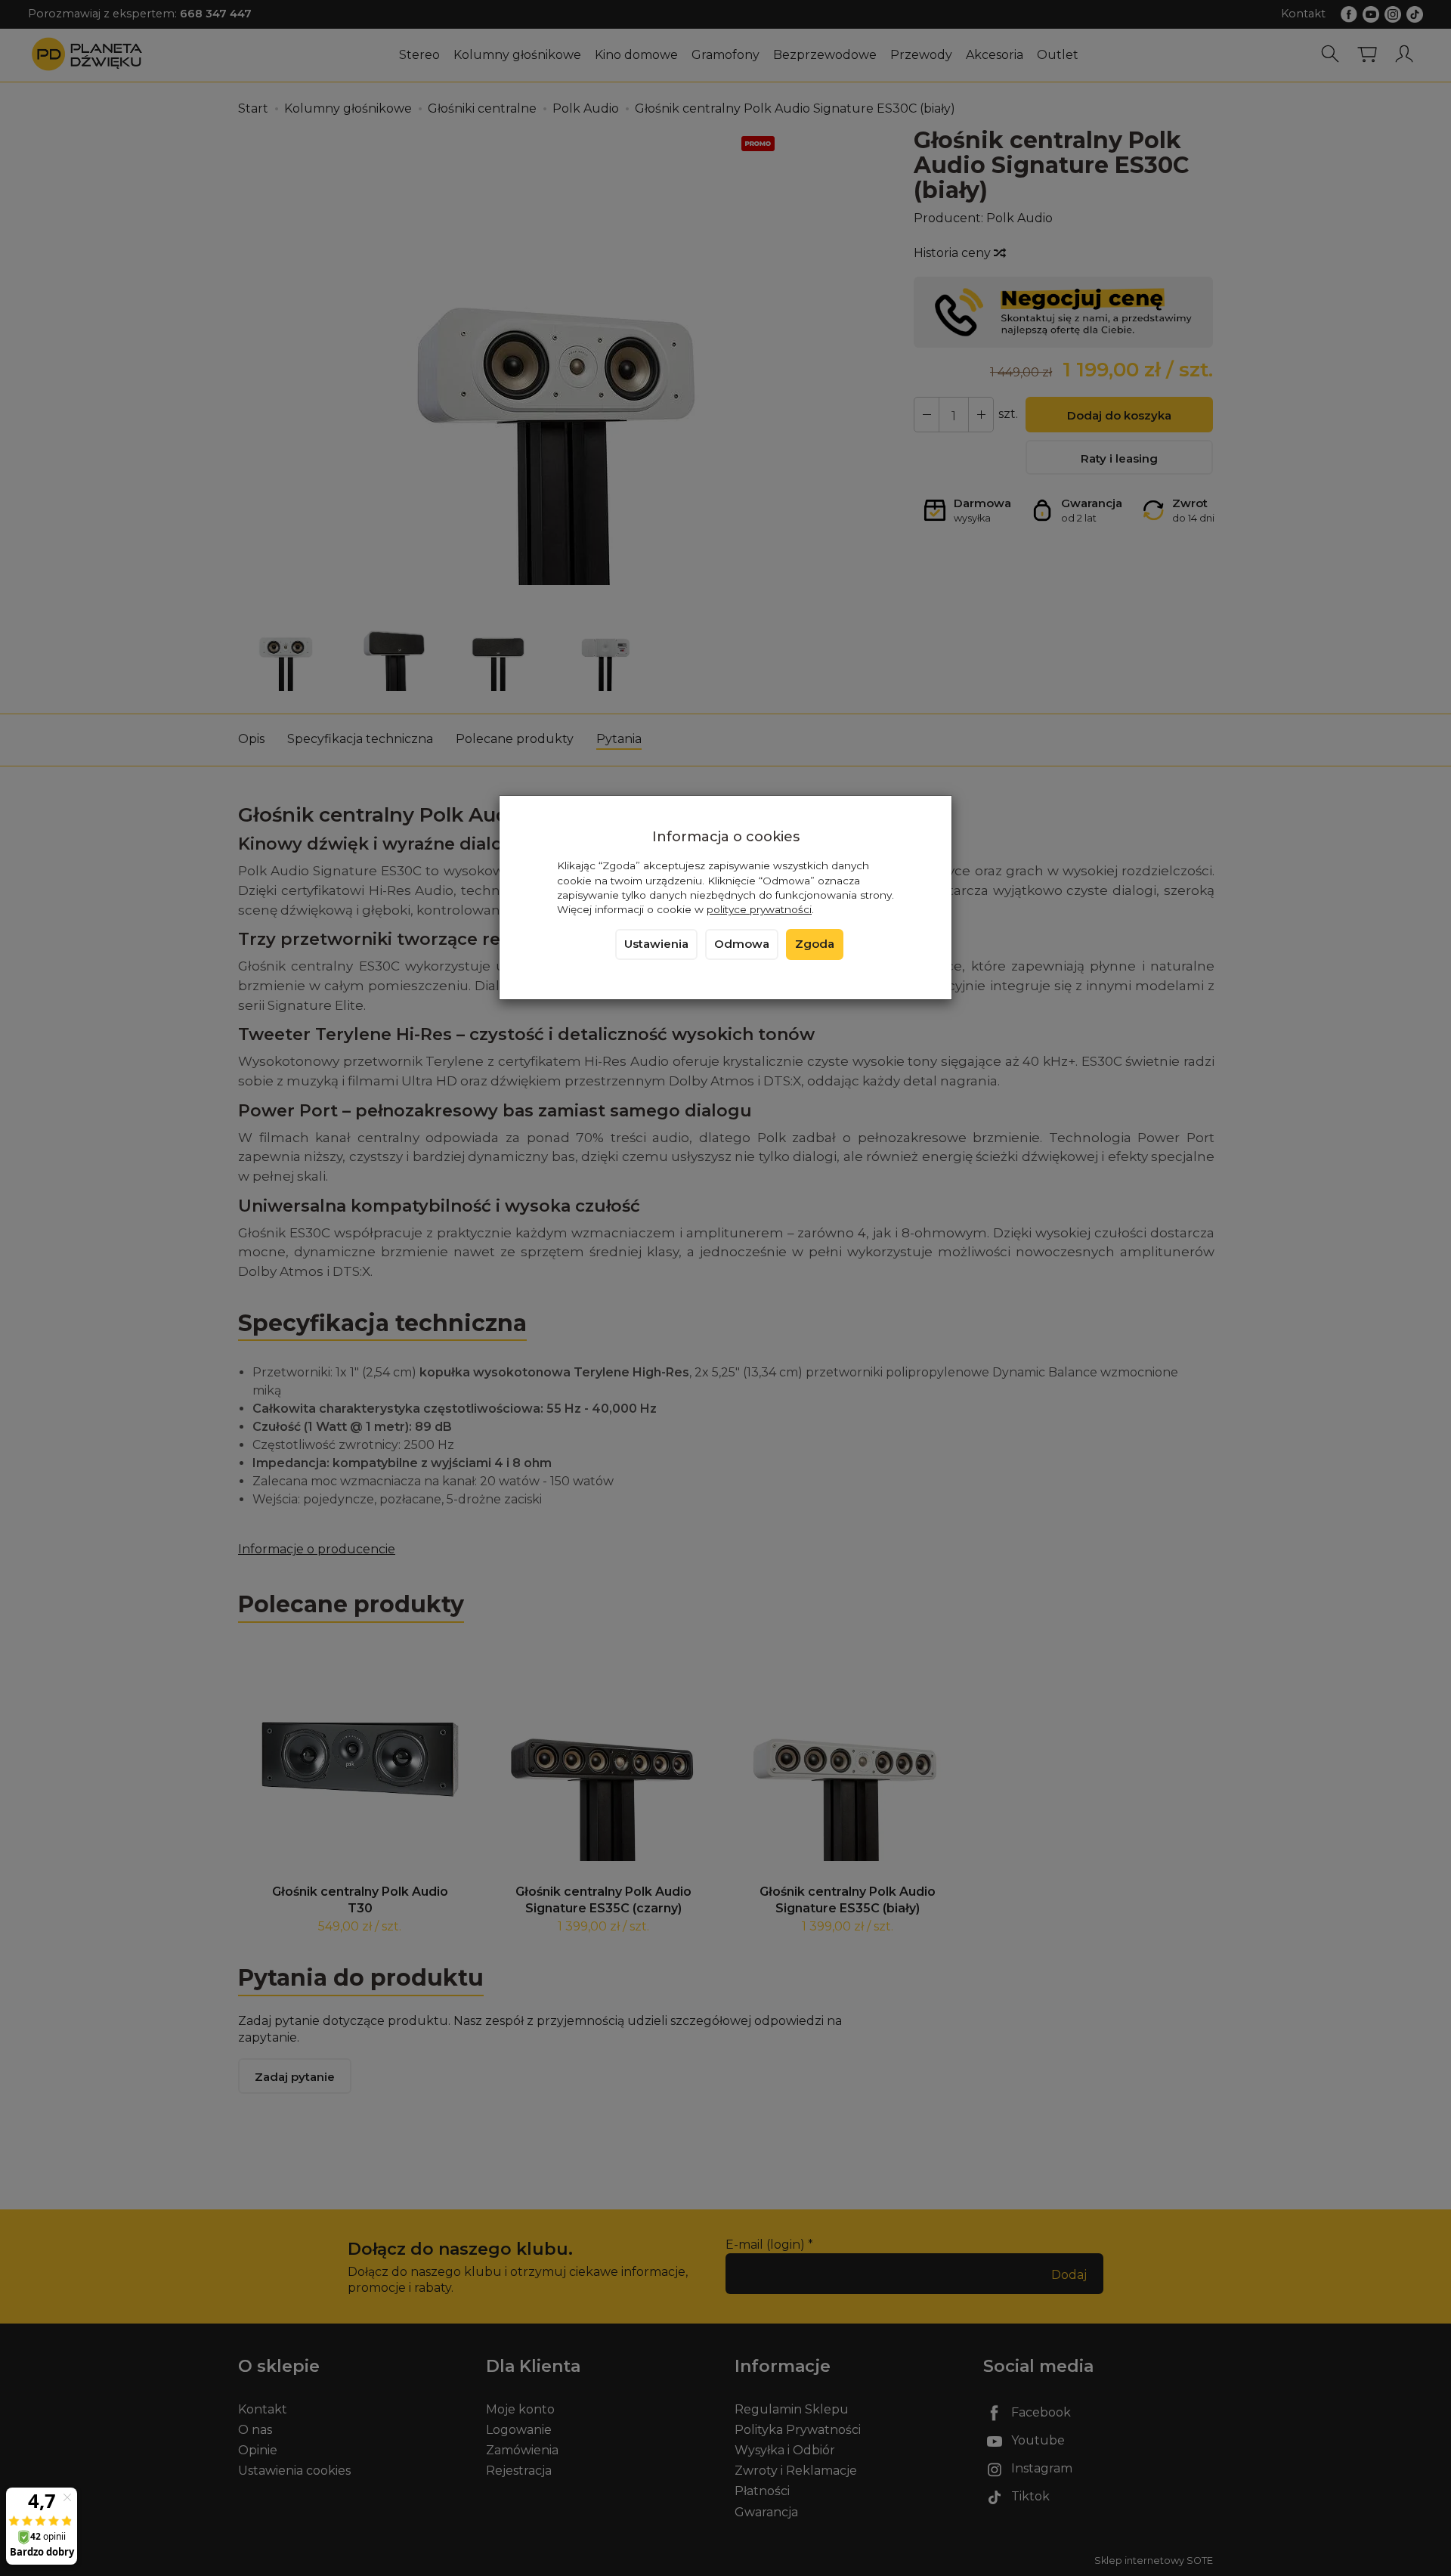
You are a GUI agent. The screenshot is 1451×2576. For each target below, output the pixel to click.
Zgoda (815, 944)
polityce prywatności (759, 909)
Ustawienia (656, 944)
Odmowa (742, 944)
